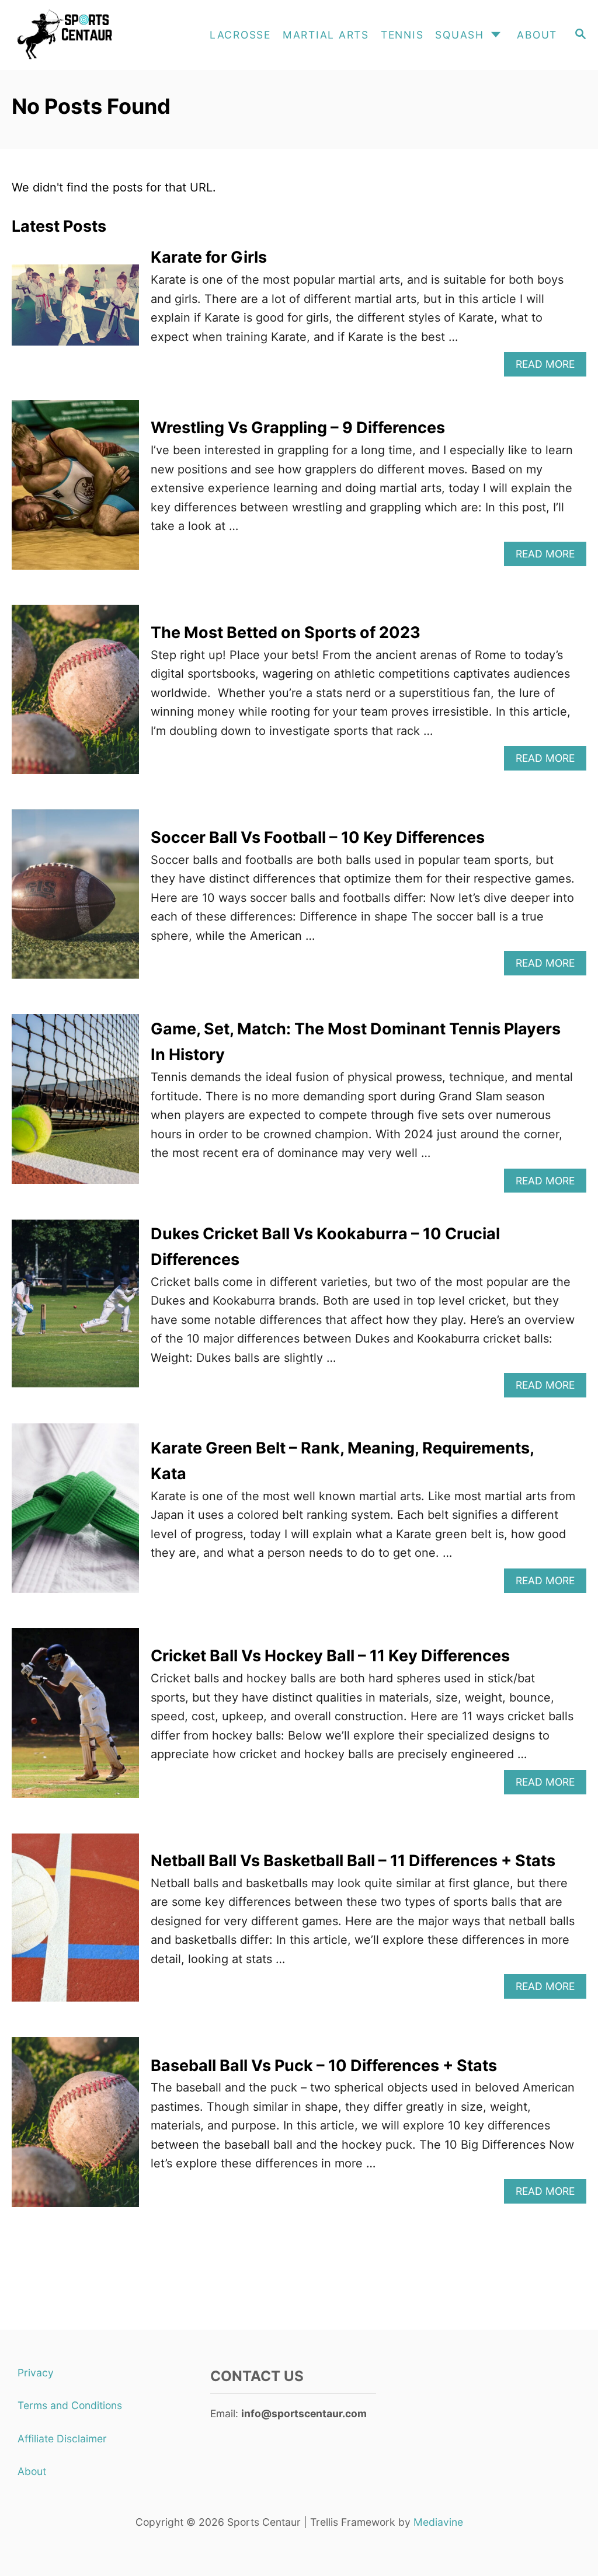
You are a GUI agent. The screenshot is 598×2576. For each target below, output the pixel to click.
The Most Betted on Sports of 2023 (286, 632)
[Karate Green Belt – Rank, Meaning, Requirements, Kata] (75, 1514)
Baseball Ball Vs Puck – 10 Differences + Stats (324, 2066)
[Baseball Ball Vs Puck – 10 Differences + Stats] (75, 2128)
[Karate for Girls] (75, 311)
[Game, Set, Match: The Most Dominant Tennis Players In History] (75, 1105)
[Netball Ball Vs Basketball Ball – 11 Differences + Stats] (75, 1924)
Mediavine (438, 2522)
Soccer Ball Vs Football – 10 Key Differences (318, 837)
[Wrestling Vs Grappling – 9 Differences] (75, 491)
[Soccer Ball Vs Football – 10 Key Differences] (75, 900)
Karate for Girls (209, 257)
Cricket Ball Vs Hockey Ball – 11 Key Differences (330, 1656)
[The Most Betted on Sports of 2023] (75, 696)
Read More (551, 367)
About (32, 2471)
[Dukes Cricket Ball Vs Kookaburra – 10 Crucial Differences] (75, 1310)
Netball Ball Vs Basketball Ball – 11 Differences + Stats (353, 1861)
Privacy (36, 2373)
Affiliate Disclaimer (62, 2439)
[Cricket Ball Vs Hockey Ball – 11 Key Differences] (75, 1719)
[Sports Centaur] (88, 35)
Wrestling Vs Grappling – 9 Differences (298, 428)
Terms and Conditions (70, 2405)
